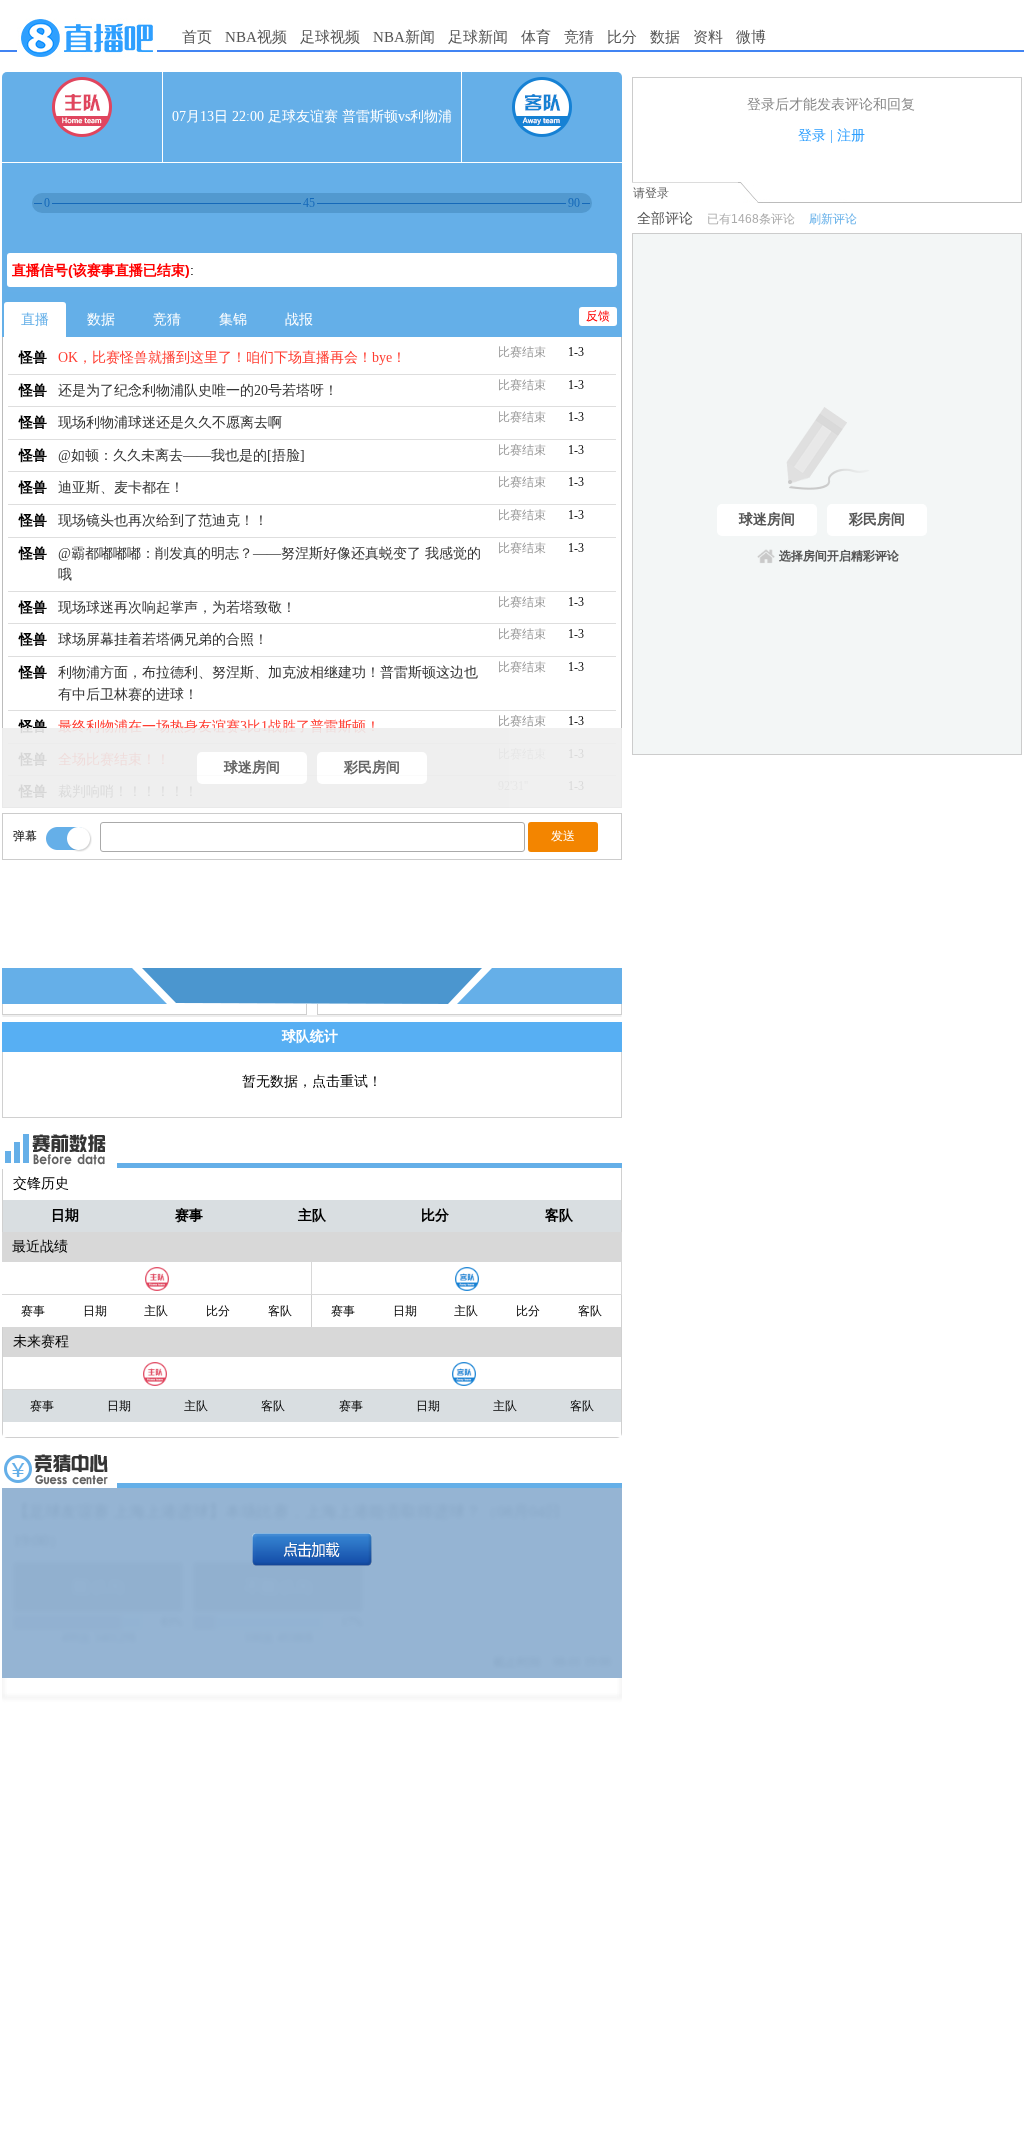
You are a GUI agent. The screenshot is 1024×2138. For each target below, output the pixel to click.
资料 (708, 37)
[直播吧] (87, 62)
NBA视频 (256, 37)
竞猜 (579, 37)
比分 (622, 37)
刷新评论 (833, 219)
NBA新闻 (404, 37)
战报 (299, 319)
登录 (812, 135)
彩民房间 (372, 767)
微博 (751, 37)
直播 (35, 319)
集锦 (233, 319)
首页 (197, 37)
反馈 (598, 316)
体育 (536, 37)
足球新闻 (478, 37)
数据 (665, 37)
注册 (851, 135)
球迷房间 (252, 767)
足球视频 (330, 37)
